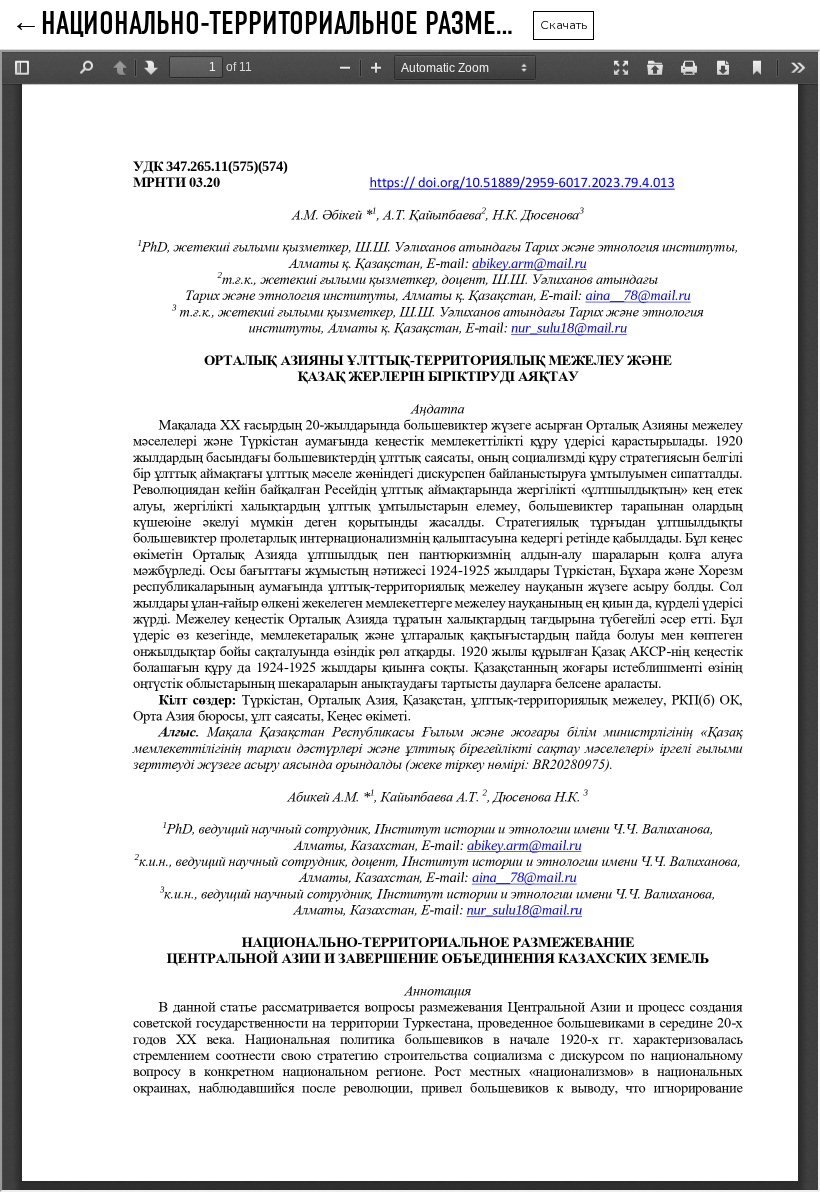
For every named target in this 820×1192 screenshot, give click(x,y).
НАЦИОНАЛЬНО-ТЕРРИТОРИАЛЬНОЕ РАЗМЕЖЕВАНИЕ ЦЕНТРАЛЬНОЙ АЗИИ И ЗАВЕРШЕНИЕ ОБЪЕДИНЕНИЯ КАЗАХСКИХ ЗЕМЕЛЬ (287, 25)
